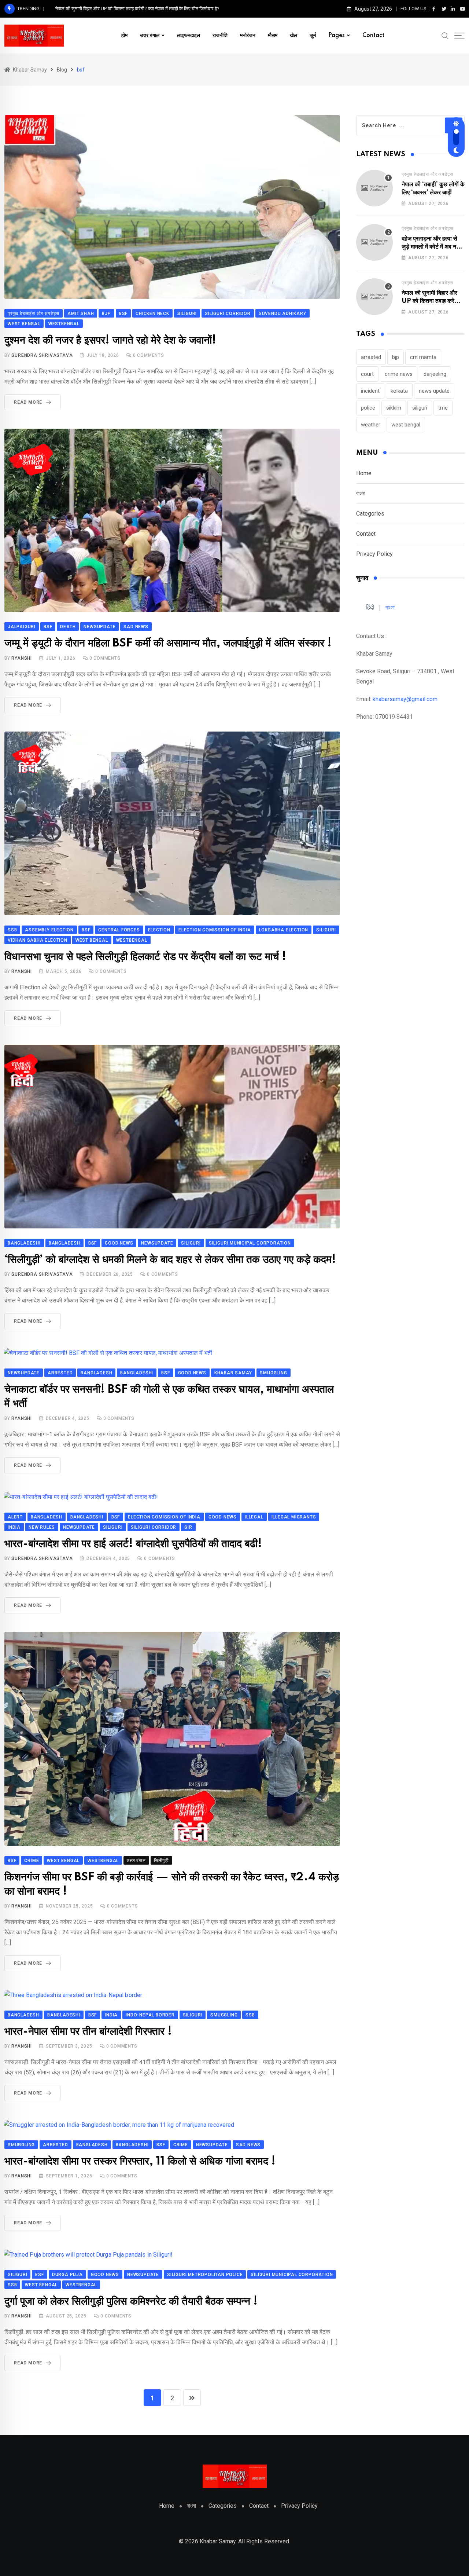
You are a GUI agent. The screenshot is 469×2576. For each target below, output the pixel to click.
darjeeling (435, 374)
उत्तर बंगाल (150, 36)
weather (371, 425)
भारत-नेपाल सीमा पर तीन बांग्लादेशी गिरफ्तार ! (88, 2032)
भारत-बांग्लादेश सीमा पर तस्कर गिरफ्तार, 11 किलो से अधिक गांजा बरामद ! (140, 2161)
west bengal (406, 425)
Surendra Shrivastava (42, 355)
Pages (337, 36)
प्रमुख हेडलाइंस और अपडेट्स (427, 174)
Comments (149, 355)
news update (434, 391)
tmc (443, 408)
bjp (396, 357)
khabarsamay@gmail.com (405, 699)
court (367, 374)
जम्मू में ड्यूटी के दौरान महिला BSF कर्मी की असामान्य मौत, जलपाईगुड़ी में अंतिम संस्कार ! (168, 643)
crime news (399, 374)
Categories (370, 514)
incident (370, 391)
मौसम (273, 36)
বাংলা (361, 493)
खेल (293, 36)
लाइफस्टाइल (189, 36)
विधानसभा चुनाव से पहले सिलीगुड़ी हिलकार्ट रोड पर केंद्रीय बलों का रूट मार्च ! (145, 957)
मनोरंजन (248, 36)
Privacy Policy (374, 554)
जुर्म (313, 36)
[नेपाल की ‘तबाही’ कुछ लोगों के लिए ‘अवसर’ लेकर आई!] (374, 188)
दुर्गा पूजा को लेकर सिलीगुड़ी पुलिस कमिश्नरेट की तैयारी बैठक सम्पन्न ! (131, 2302)
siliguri (420, 408)
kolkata (399, 391)
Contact (373, 36)
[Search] (445, 35)
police (368, 408)
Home (364, 473)
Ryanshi (22, 658)
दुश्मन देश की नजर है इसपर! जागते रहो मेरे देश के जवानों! (110, 340)
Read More (28, 402)
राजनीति (220, 36)
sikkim (394, 408)
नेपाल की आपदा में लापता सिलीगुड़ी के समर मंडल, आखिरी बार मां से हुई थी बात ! (121, 9)
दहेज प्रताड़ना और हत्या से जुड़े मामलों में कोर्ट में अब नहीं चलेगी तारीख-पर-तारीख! (431, 247)
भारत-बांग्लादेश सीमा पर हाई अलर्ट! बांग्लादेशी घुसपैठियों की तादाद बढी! (133, 1544)
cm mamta (423, 357)
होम (124, 36)
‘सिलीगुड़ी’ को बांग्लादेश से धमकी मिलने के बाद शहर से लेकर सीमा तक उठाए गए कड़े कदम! (170, 1260)
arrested (371, 357)
